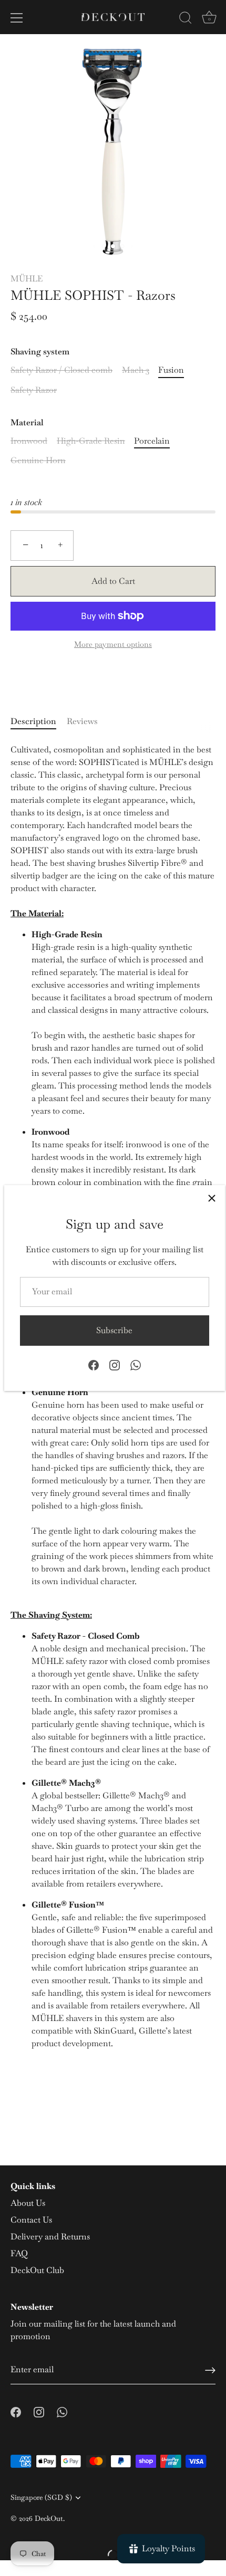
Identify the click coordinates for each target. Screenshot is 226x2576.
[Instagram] (115, 1364)
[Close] (212, 1198)
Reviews (82, 721)
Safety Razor (34, 390)
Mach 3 (136, 370)
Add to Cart (113, 581)
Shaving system (40, 352)
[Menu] (17, 18)
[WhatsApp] (136, 1364)
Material (27, 422)
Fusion (171, 370)
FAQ (19, 2253)
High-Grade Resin (91, 441)
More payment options (113, 644)
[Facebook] (94, 1364)
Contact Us (31, 2220)
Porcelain (152, 441)
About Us (28, 2203)
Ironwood (29, 441)
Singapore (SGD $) (41, 2498)
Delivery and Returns (50, 2237)
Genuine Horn (38, 460)
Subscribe (114, 1330)
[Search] (186, 19)
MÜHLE (27, 279)
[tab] (39, 721)
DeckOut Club (37, 2270)
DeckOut (49, 2518)
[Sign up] (210, 2370)
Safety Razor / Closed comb (61, 370)
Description (33, 721)
